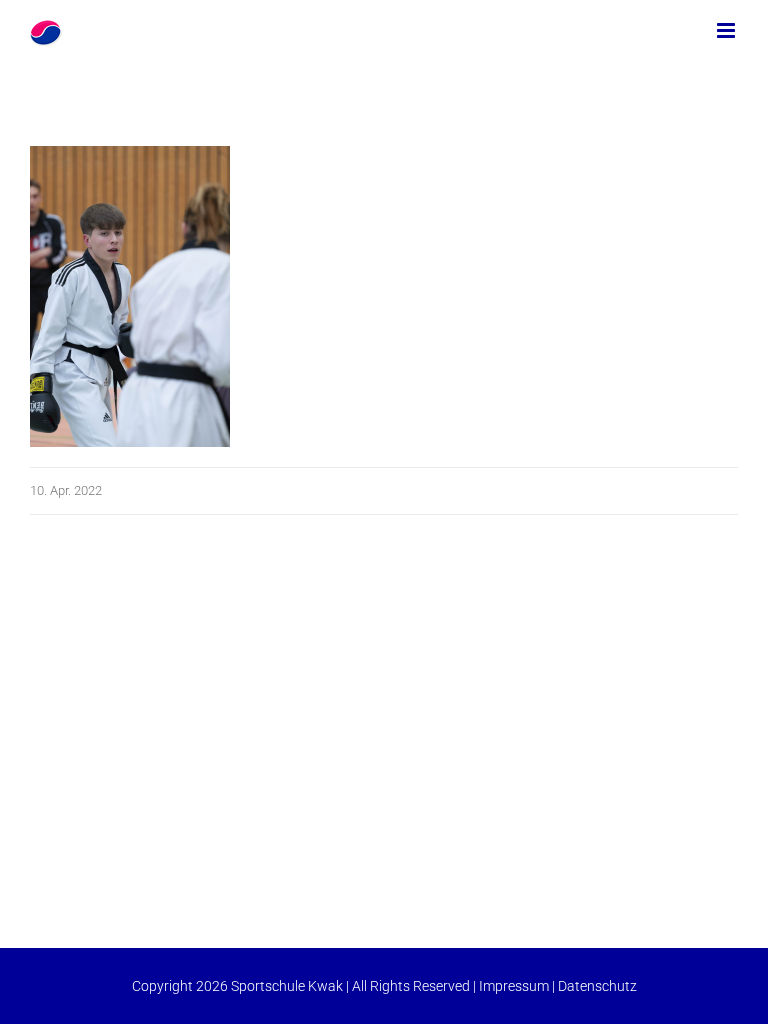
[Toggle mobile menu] (727, 30)
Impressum (514, 986)
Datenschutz (597, 986)
